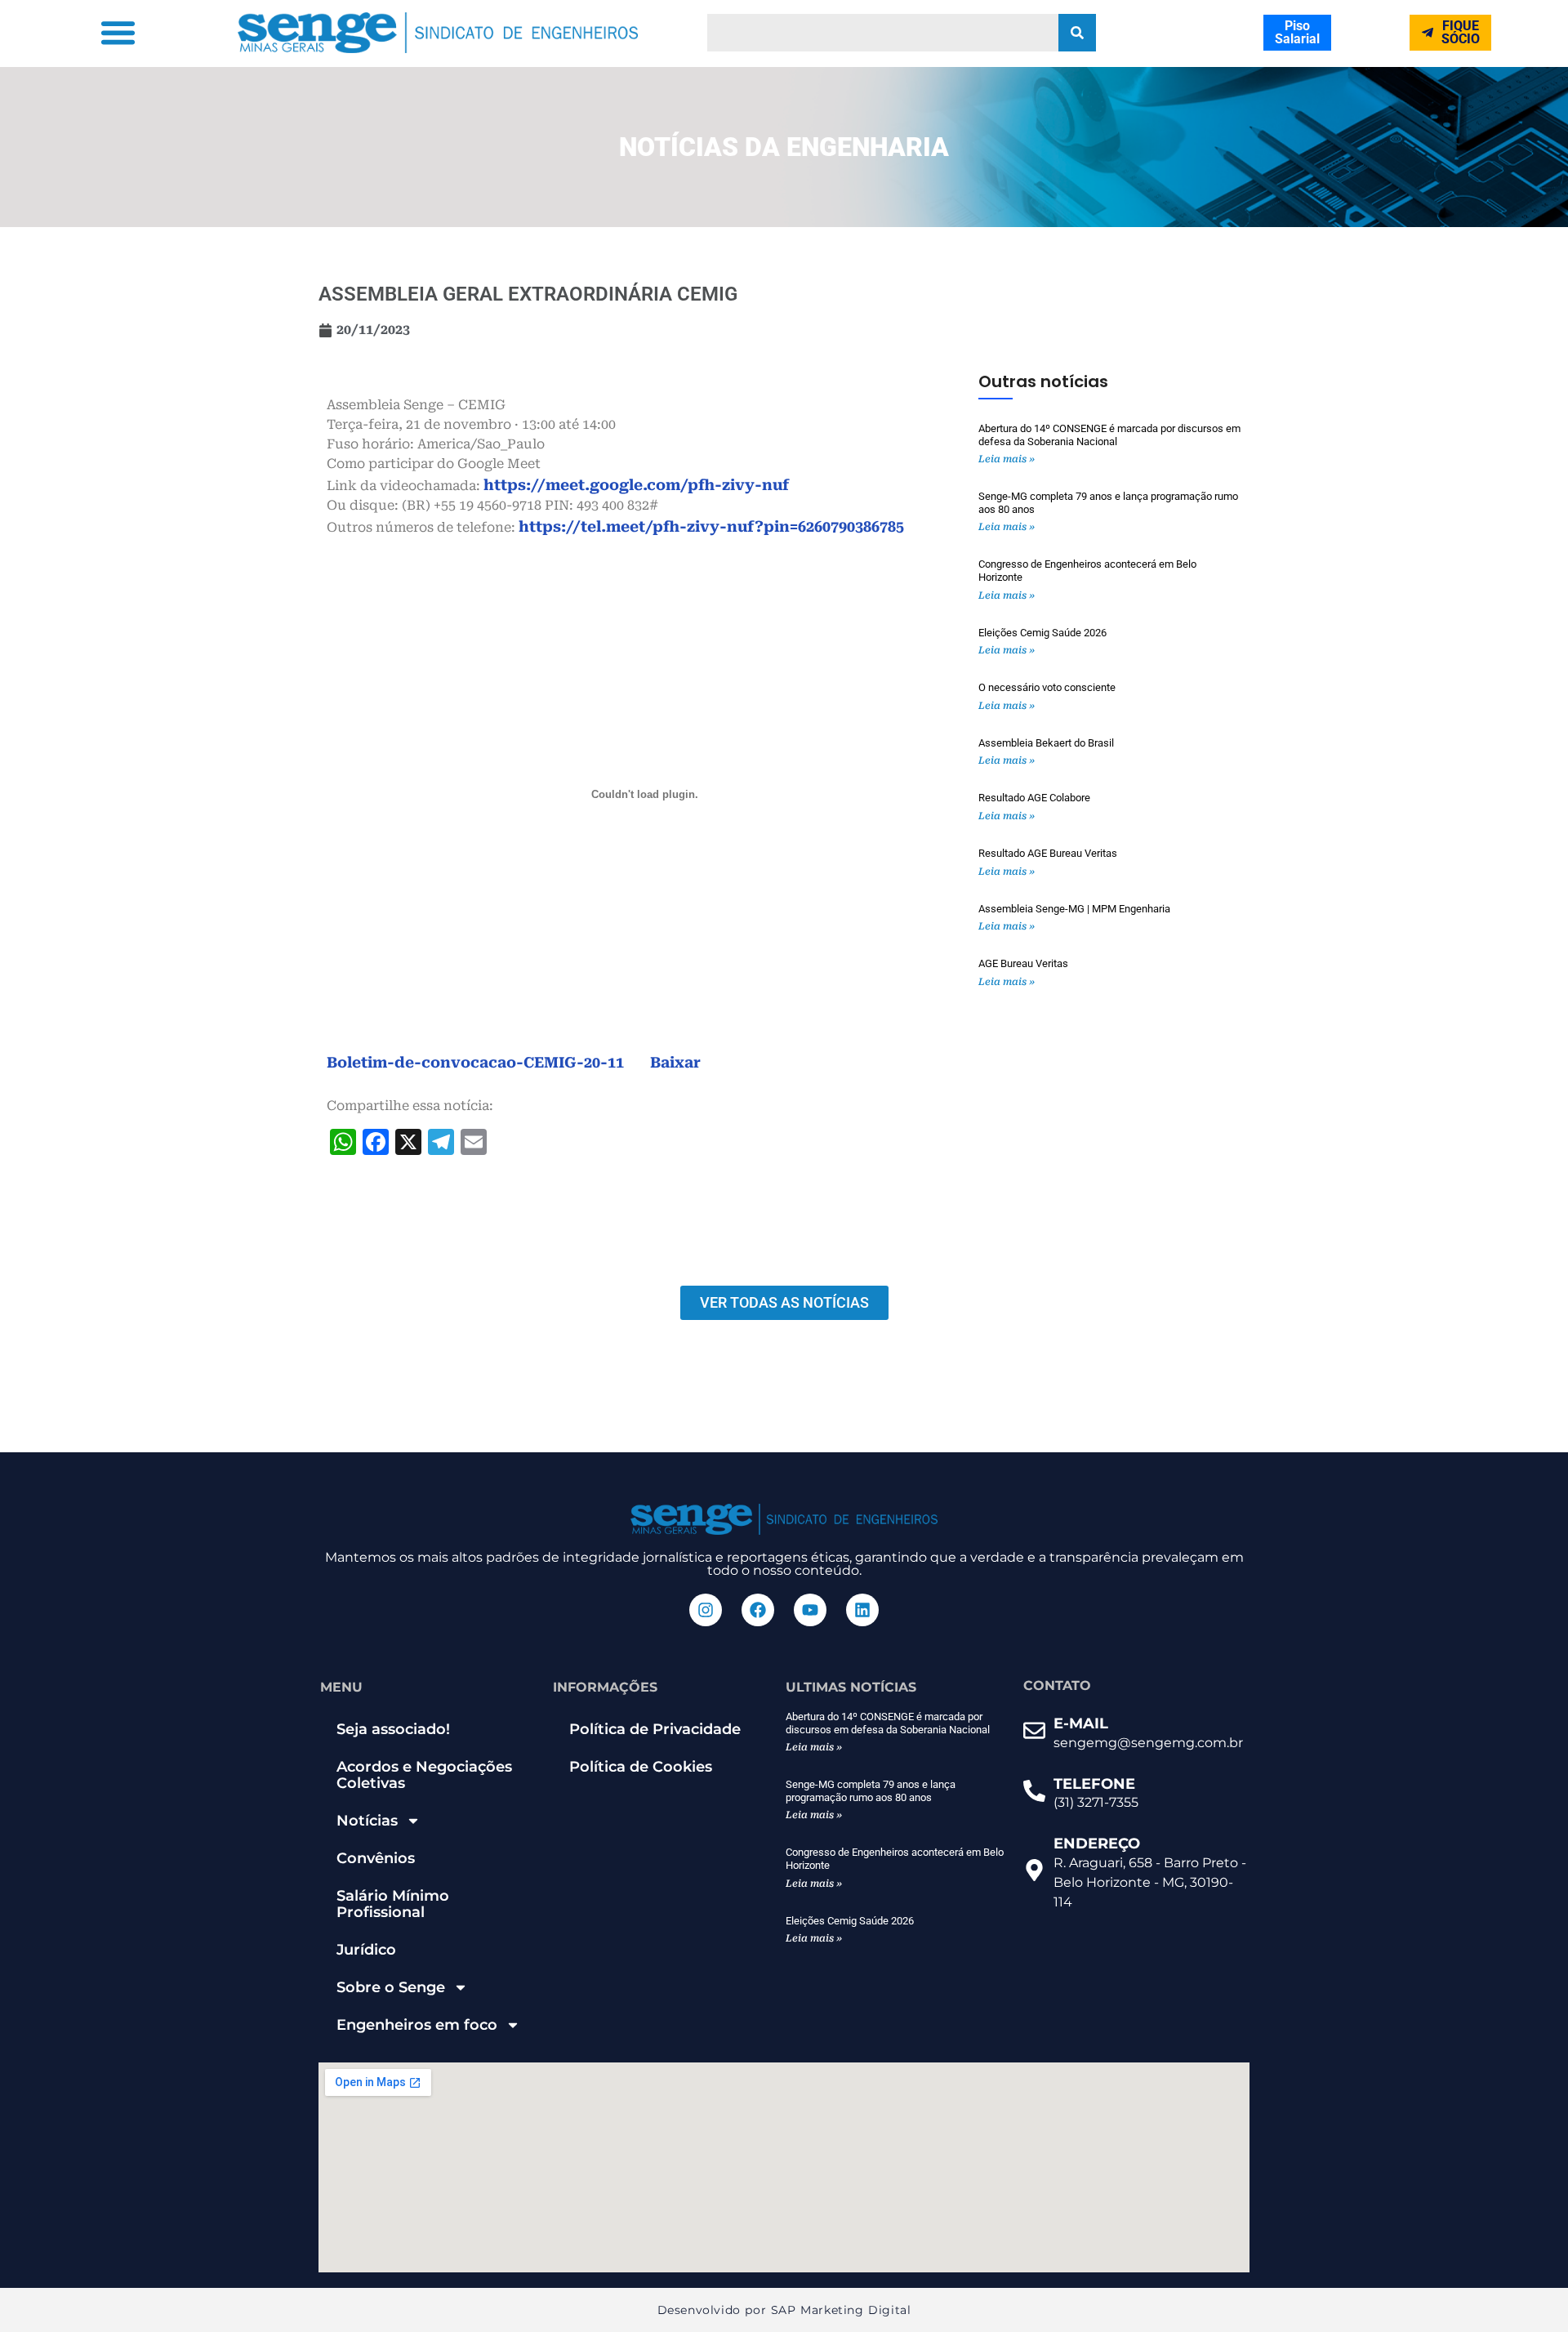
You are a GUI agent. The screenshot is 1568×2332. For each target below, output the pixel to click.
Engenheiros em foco (417, 2025)
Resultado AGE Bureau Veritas (1048, 853)
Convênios (376, 1858)
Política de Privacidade (655, 1729)
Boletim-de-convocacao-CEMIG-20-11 (475, 1062)
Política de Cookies (641, 1767)
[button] (118, 33)
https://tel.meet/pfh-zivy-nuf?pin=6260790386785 (711, 526)
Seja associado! (393, 1729)
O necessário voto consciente (1047, 687)
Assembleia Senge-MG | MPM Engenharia (1074, 909)
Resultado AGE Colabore (1034, 798)
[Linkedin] (862, 1610)
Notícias (367, 1821)
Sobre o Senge (391, 1987)
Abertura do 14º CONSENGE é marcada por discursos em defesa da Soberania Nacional (1109, 435)
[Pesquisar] (1077, 33)
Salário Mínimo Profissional (393, 1904)
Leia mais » (1007, 459)
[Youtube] (810, 1610)
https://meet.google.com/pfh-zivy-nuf (636, 485)
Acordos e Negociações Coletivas (424, 1775)
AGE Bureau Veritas (1023, 963)
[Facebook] (758, 1610)
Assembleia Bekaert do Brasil (1046, 743)
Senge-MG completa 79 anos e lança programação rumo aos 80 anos (871, 1791)
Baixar (675, 1062)
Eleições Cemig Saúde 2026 (1042, 633)
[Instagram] (706, 1610)
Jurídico (366, 1950)
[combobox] (883, 33)
